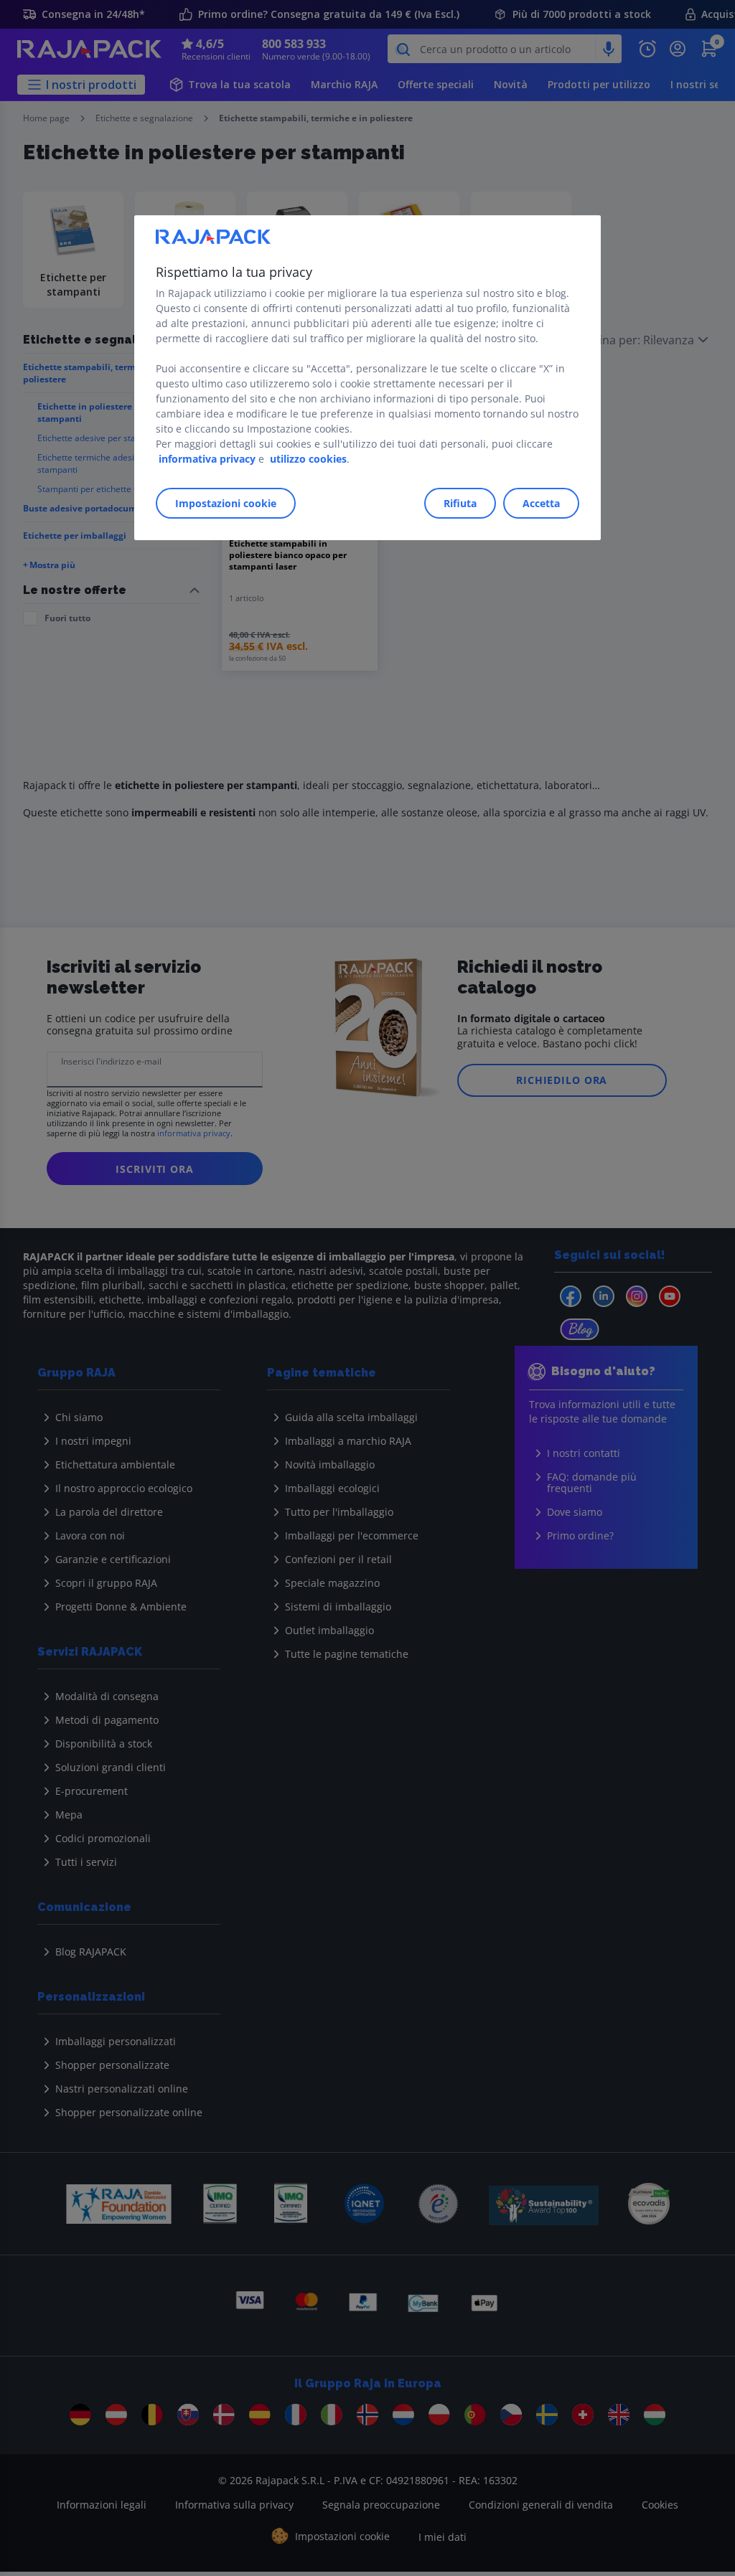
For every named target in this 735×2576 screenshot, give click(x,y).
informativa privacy (207, 459)
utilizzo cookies (308, 459)
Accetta (541, 503)
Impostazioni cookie (226, 503)
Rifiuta (460, 503)
